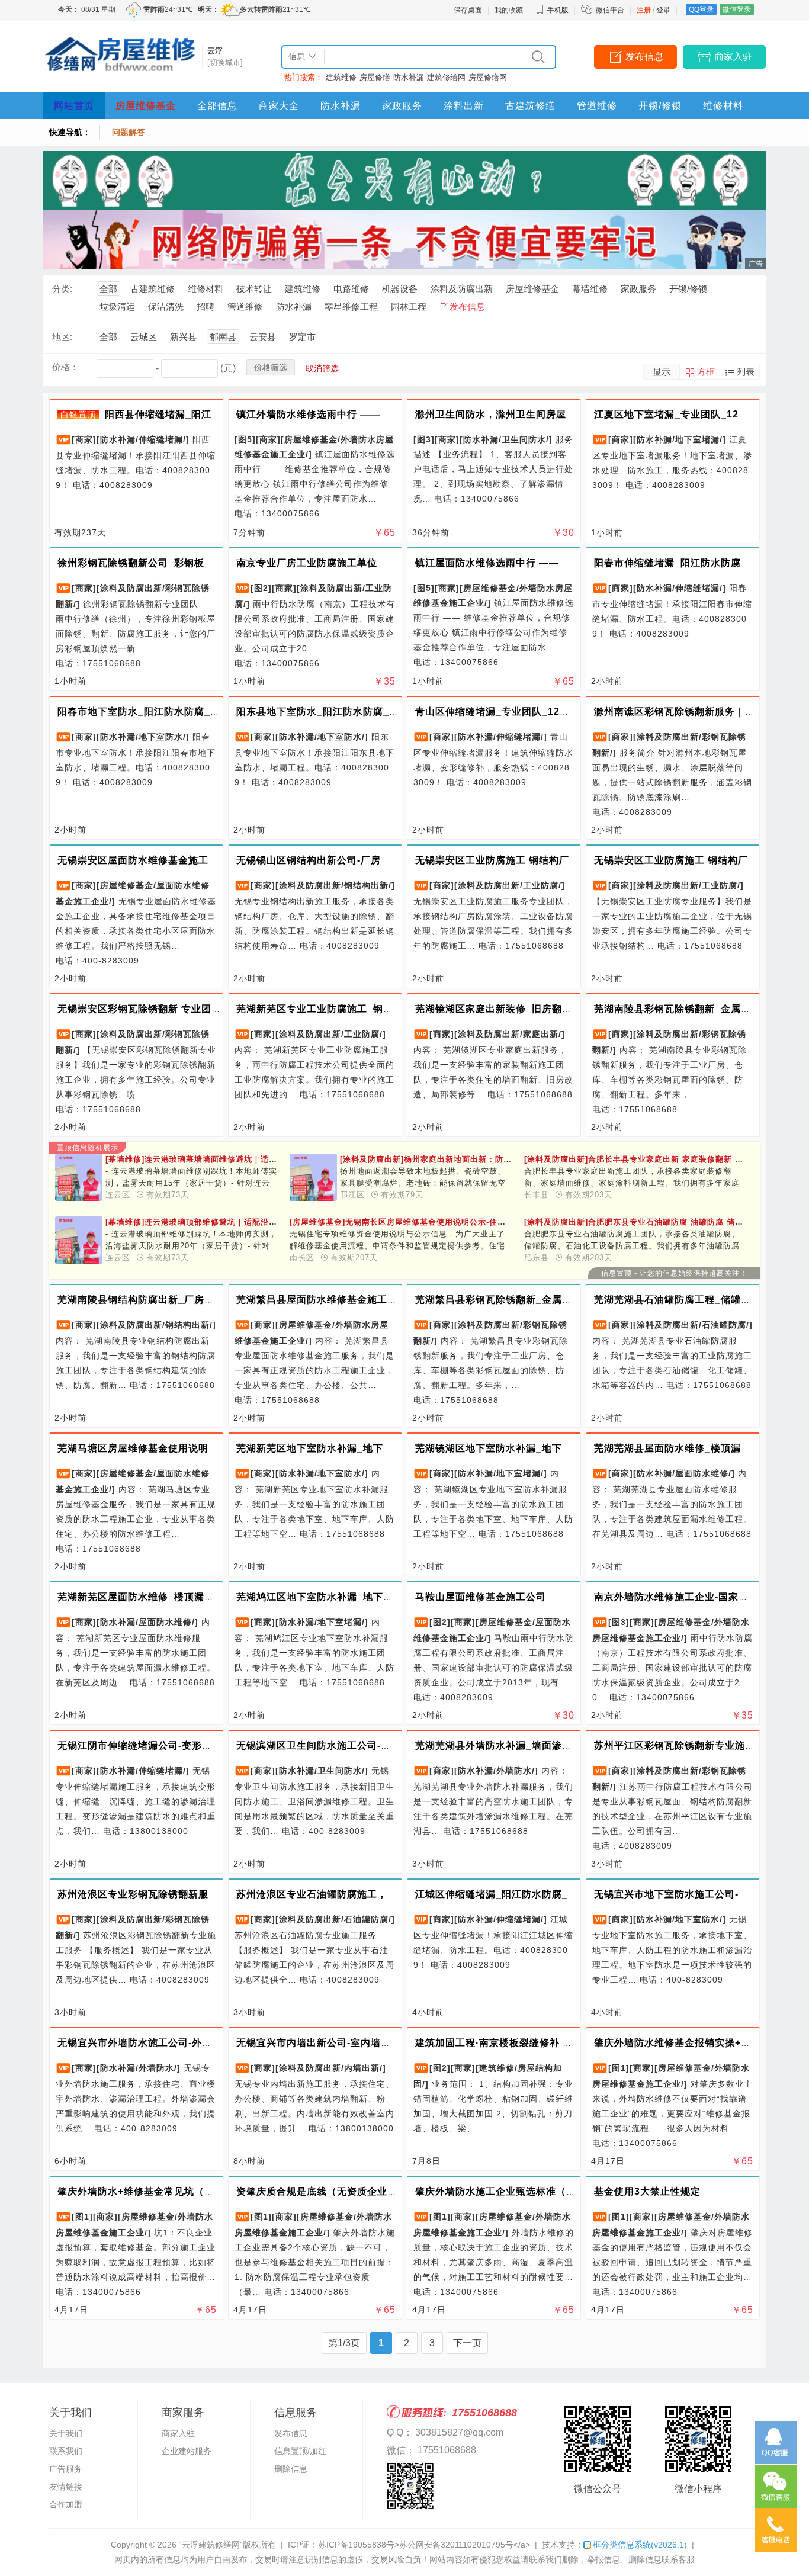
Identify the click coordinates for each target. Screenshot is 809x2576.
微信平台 (610, 10)
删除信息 (291, 2469)
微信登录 (737, 9)
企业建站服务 (187, 2451)
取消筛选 (322, 368)
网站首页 (74, 106)
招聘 (206, 306)
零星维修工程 (351, 306)
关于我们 (66, 2433)
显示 (662, 372)
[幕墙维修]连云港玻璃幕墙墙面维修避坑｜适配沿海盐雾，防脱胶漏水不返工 (256, 1159)
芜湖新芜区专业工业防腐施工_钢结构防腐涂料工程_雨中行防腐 (378, 1009)
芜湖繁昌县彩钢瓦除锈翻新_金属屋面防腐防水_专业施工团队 (552, 1300)
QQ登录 (701, 9)
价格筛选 (271, 367)
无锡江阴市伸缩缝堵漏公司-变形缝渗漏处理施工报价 (175, 1745)
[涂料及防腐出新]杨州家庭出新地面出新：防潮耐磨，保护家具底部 (473, 1159)
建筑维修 (341, 77)
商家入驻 (733, 57)
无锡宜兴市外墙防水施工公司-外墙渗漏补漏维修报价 (175, 2043)
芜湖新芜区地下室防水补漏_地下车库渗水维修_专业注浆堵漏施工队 (388, 1448)
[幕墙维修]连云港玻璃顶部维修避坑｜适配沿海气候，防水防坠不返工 (243, 1222)
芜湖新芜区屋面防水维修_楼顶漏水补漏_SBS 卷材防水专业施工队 (207, 1597)
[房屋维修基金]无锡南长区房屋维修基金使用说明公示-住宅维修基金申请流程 (431, 1222)
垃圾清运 (117, 306)
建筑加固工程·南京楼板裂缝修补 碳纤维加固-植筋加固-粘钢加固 (558, 2043)
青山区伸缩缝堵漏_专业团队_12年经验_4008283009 (535, 712)
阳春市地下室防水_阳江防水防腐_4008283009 (163, 712)
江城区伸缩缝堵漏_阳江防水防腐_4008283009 (521, 1894)
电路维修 (351, 289)
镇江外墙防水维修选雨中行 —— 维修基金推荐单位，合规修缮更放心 (390, 414)
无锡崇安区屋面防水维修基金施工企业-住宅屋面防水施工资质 (195, 860)
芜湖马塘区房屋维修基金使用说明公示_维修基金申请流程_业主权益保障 (219, 1448)
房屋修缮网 (488, 77)
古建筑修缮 (530, 106)
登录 (663, 10)
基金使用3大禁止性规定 (647, 2191)
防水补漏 (409, 77)
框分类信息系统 (640, 2545)
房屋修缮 (375, 77)
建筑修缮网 (446, 77)
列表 (746, 372)
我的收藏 (509, 10)
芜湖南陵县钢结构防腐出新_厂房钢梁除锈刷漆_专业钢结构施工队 (204, 1300)
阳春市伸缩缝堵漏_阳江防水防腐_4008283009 (700, 563)
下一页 (467, 2343)
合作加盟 (66, 2504)
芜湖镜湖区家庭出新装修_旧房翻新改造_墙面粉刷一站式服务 (552, 1009)
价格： (65, 367)
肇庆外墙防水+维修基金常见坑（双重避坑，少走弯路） (181, 2191)
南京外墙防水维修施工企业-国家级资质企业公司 (702, 1597)
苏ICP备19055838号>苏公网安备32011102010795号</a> (424, 2545)
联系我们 (66, 2451)
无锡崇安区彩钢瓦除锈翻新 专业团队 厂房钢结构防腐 (176, 1009)
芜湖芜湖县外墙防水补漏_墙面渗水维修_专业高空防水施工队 (552, 1745)
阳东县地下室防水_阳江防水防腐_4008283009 (342, 712)
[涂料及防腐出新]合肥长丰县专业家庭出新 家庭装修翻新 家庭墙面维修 (654, 1159)
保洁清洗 (166, 306)
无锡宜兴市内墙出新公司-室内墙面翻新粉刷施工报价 (354, 2043)
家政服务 (402, 106)
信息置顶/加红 (300, 2451)
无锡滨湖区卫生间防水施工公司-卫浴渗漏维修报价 (349, 1745)
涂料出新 (464, 106)
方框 (706, 372)
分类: (62, 289)
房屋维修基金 (146, 106)
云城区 (144, 337)
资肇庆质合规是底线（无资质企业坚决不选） (337, 2191)
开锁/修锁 (660, 106)
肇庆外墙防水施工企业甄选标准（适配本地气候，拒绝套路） (551, 2191)
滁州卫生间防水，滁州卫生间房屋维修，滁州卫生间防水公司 (551, 414)
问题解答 (129, 132)
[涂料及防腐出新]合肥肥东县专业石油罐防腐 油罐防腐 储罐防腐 (642, 1222)
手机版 (558, 10)
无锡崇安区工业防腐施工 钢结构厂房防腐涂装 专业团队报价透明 (559, 860)
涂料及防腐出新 (462, 289)
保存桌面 (468, 10)
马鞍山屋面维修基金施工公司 (481, 1597)
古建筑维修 (153, 289)
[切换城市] (225, 62)
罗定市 (302, 337)
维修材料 (723, 106)
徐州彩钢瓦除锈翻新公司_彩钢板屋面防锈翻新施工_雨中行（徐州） (209, 563)
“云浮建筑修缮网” (211, 2545)
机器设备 (400, 289)
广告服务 (66, 2469)
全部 (108, 289)
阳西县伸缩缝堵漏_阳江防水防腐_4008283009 (211, 414)
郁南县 (223, 337)
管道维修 (597, 106)
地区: (62, 337)
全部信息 (217, 106)
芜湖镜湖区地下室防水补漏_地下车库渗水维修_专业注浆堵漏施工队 (567, 1448)
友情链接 (66, 2487)
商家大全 (279, 106)
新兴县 (183, 337)
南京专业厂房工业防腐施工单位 (307, 563)
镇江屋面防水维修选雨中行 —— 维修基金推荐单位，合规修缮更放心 (569, 563)
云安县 (263, 337)
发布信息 (644, 57)
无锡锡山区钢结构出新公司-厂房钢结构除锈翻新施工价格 (364, 860)
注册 (644, 10)
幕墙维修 (590, 289)
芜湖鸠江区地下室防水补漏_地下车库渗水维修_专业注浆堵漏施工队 (388, 1597)
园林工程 (409, 306)
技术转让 (254, 289)
